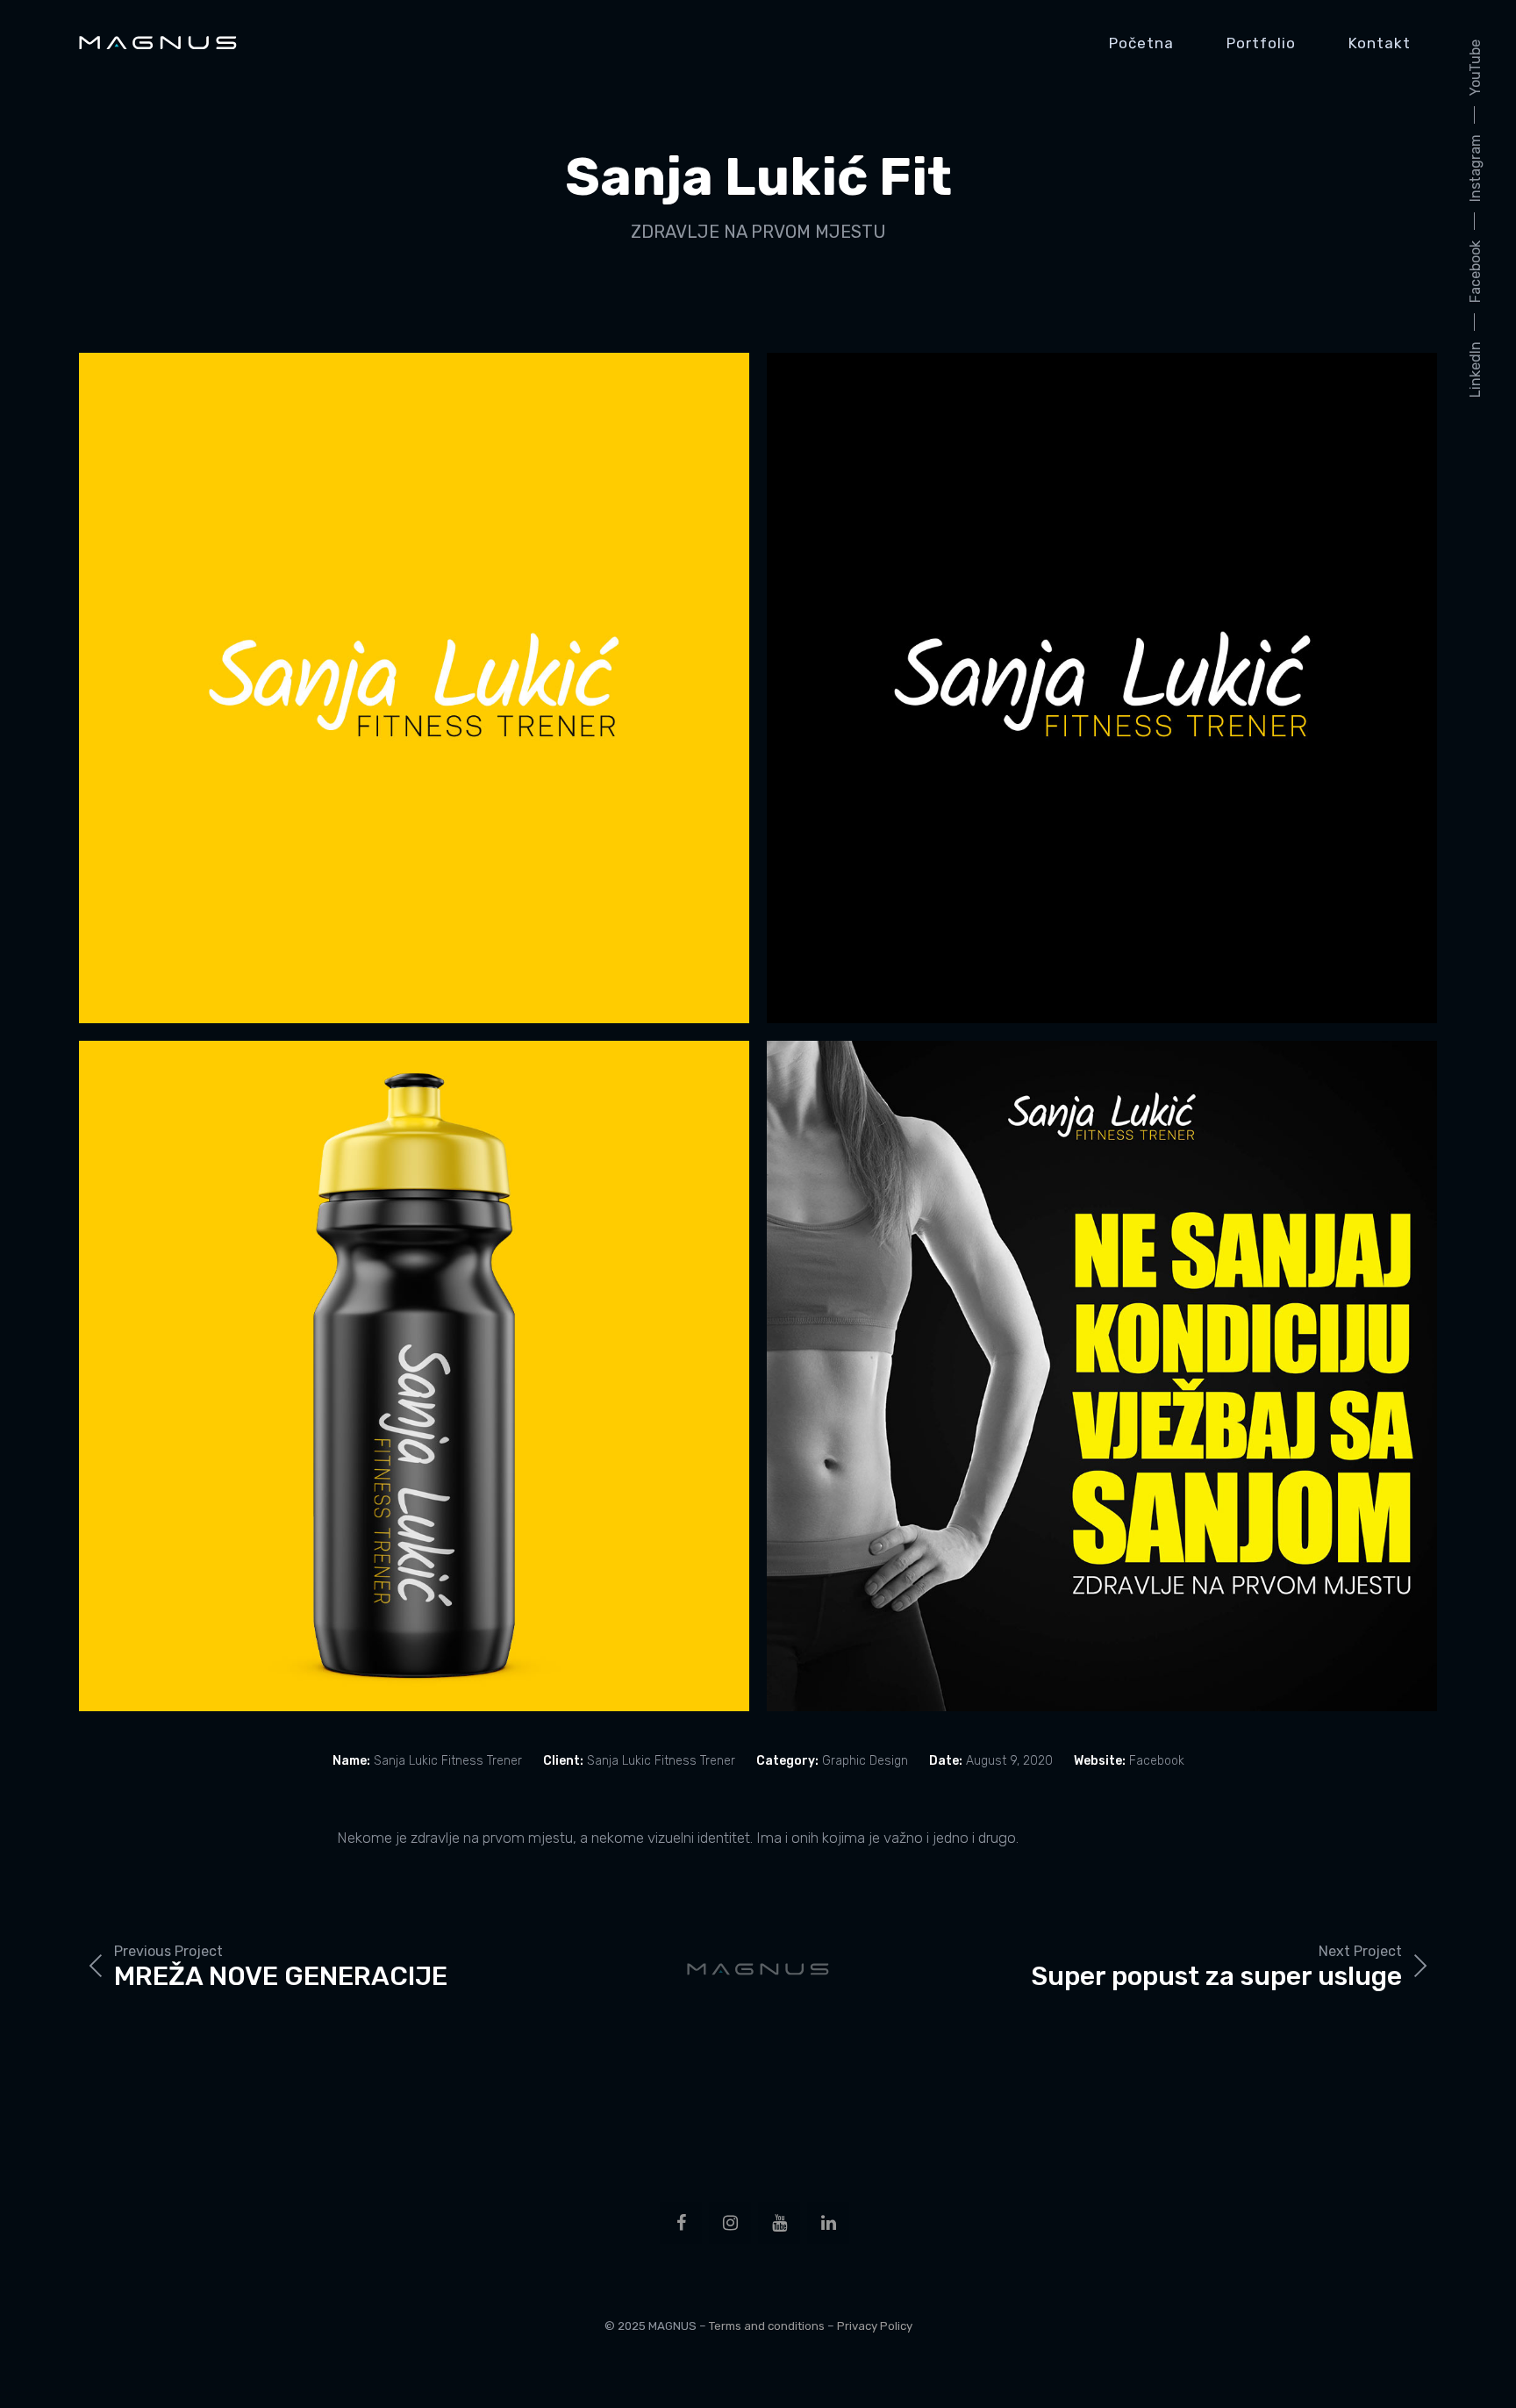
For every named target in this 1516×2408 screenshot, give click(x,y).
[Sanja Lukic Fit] (1102, 1376)
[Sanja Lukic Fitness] (414, 688)
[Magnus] (158, 43)
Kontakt (1380, 43)
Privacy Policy (875, 2326)
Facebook (1475, 272)
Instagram (1475, 168)
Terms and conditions (767, 2326)
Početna (1141, 43)
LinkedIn (1475, 369)
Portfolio (1261, 43)
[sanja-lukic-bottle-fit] (414, 1376)
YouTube (1475, 68)
